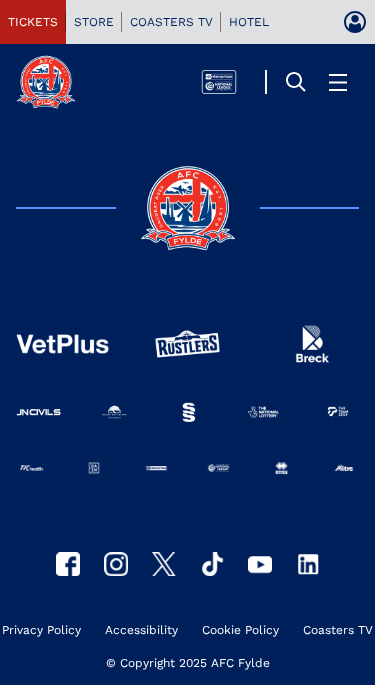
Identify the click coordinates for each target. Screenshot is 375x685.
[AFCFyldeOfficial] (68, 564)
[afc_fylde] (116, 564)
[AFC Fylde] (164, 564)
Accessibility (141, 630)
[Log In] (355, 22)
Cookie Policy (240, 630)
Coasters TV (338, 630)
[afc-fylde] (212, 564)
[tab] (33, 22)
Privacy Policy (41, 630)
